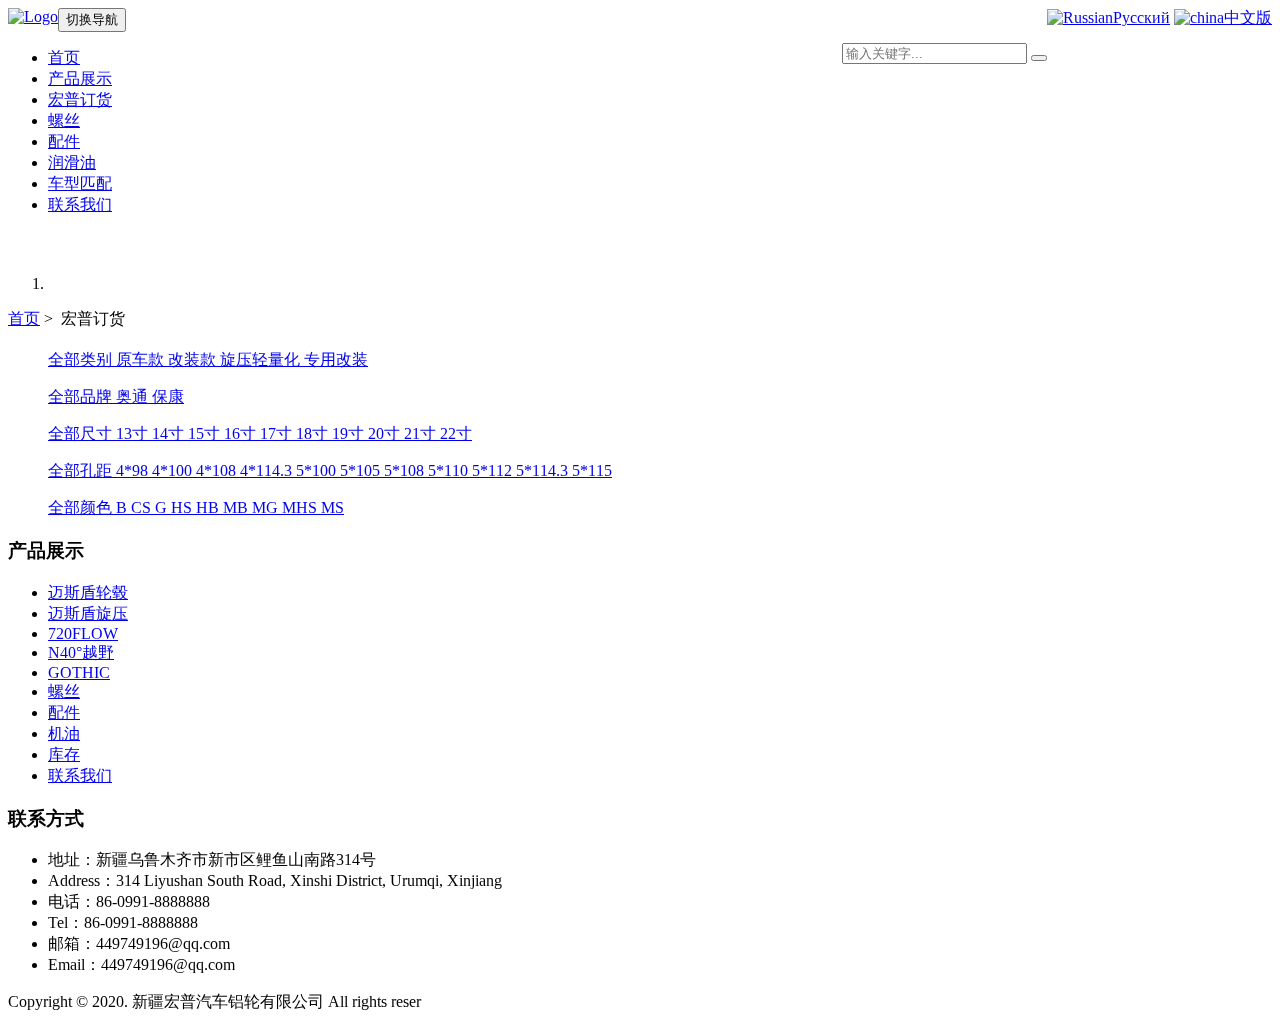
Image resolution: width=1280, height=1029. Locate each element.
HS (183, 507)
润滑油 (72, 162)
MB (237, 507)
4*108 (218, 470)
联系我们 (80, 204)
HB (209, 507)
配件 (64, 141)
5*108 (406, 470)
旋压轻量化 (262, 359)
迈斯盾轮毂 (88, 592)
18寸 (314, 433)
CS (143, 507)
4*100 (174, 470)
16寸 (242, 433)
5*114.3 (544, 470)
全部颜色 (82, 507)
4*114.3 (268, 470)
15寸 (206, 433)
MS (332, 507)
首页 (24, 318)
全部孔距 (82, 470)
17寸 (278, 433)
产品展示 (80, 78)
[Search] (1039, 58)
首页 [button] (64, 57)
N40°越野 (81, 652)
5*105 (362, 470)
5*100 (318, 470)
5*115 (592, 470)
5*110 (450, 470)
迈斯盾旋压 (88, 613)
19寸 (350, 433)
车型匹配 (80, 183)
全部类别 (82, 359)
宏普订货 (80, 99)
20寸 (386, 433)
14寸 (170, 433)
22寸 (456, 433)
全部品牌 (82, 396)
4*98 (134, 470)
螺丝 (64, 120)
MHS (301, 507)
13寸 (134, 433)
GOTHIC (79, 672)
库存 (64, 754)
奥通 (134, 396)
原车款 (142, 359)
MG (267, 507)
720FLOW (83, 633)
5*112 (494, 470)
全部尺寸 (82, 433)
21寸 (422, 433)
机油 (64, 733)
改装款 (194, 359)
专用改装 (336, 359)
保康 (168, 396)
